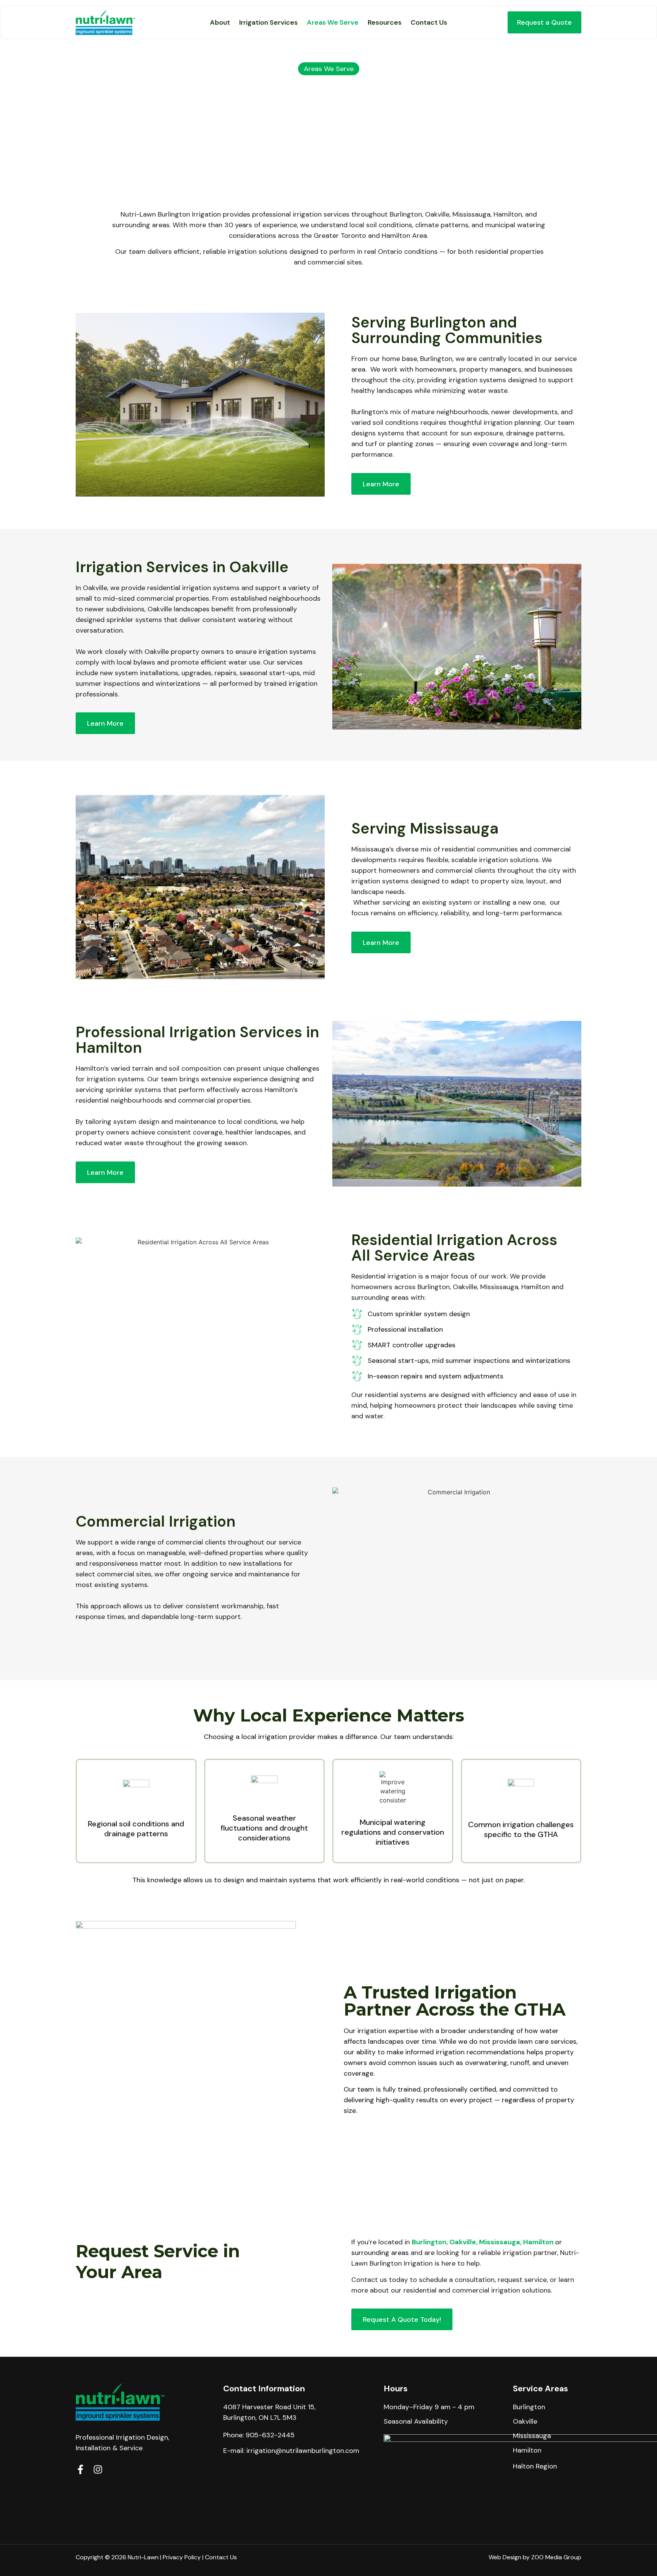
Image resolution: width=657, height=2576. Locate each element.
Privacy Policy (182, 2557)
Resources (385, 22)
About (220, 22)
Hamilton (539, 2242)
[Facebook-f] (80, 2469)
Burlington (429, 2242)
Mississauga (500, 2242)
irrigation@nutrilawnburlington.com (303, 2451)
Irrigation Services (268, 22)
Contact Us (429, 22)
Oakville (463, 2242)
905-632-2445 (270, 2435)
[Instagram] (98, 2469)
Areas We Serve (333, 22)
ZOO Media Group (556, 2557)
